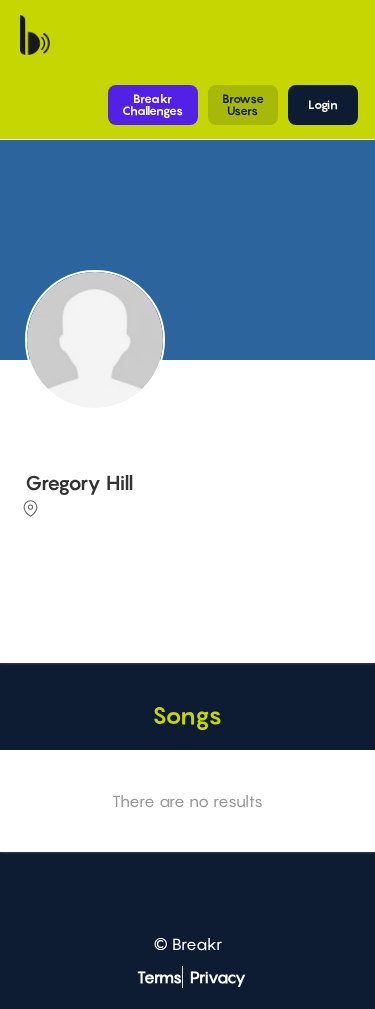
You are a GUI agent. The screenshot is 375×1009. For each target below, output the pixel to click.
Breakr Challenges (152, 104)
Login (323, 104)
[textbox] (184, 599)
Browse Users (243, 104)
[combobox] (184, 601)
